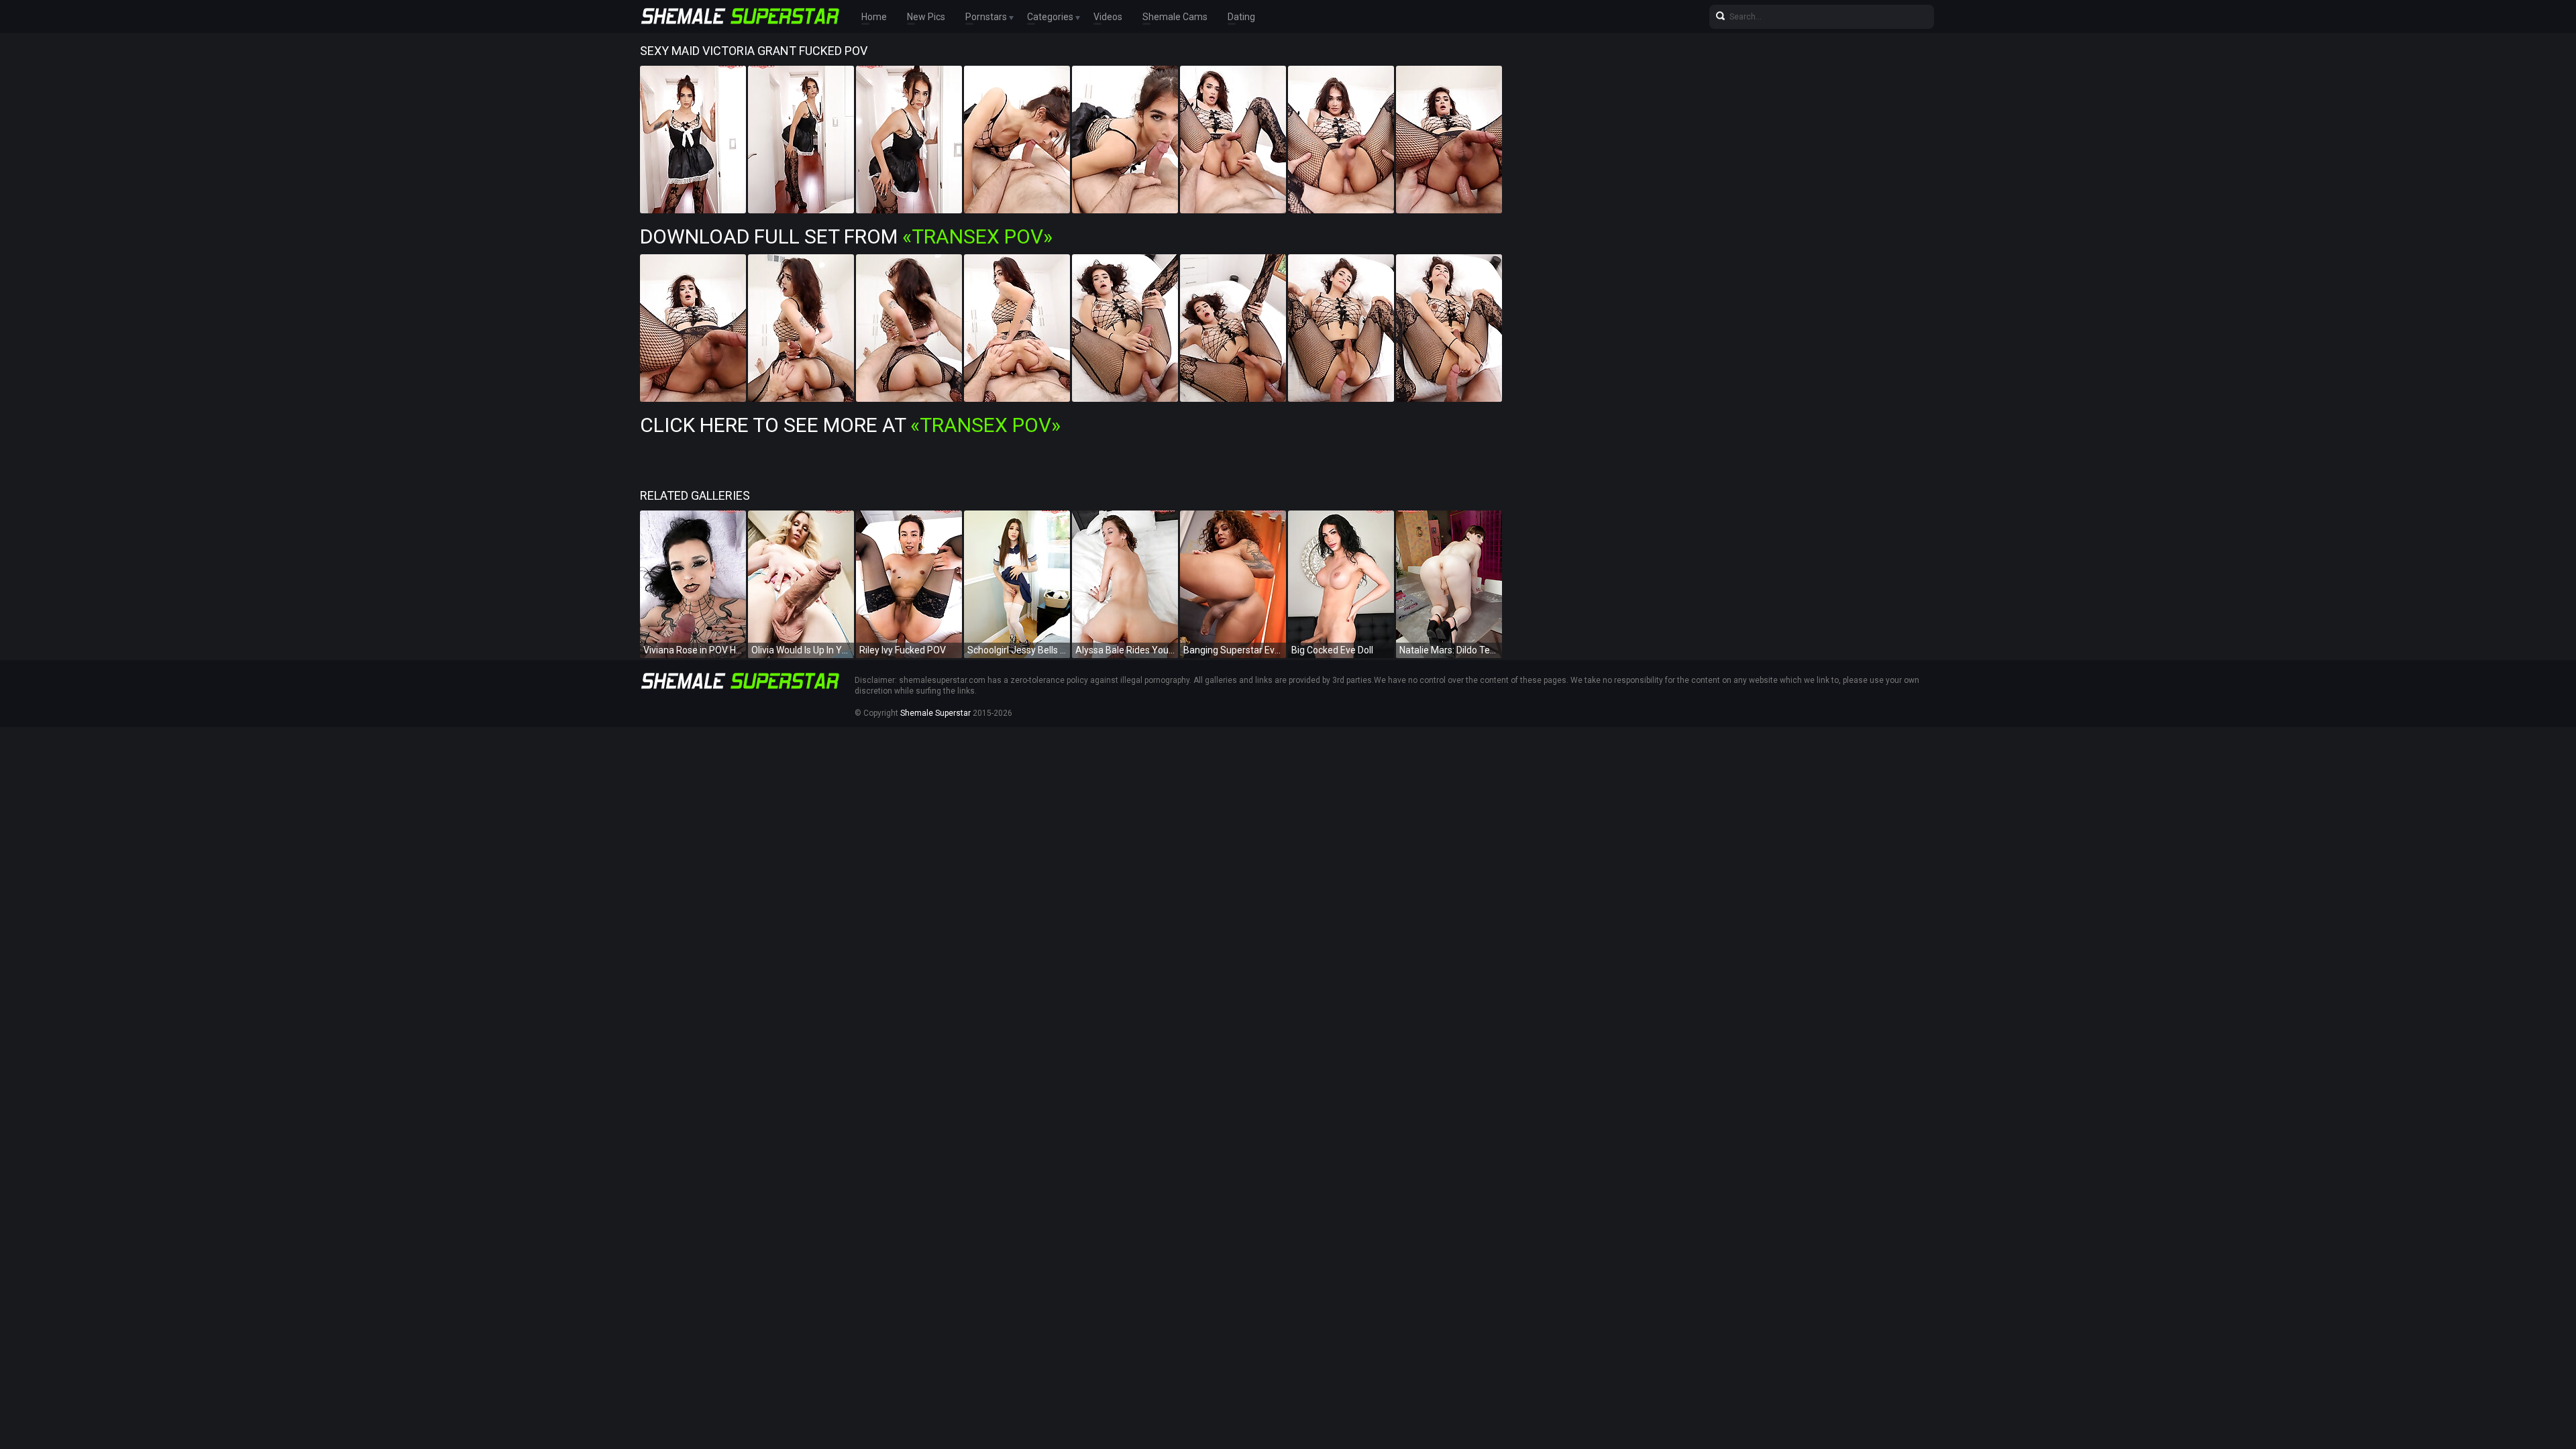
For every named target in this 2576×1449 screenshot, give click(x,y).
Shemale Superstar (935, 713)
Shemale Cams (1175, 17)
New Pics (926, 17)
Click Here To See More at (850, 425)
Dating (1241, 17)
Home (874, 17)
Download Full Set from (846, 236)
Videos (1108, 17)
